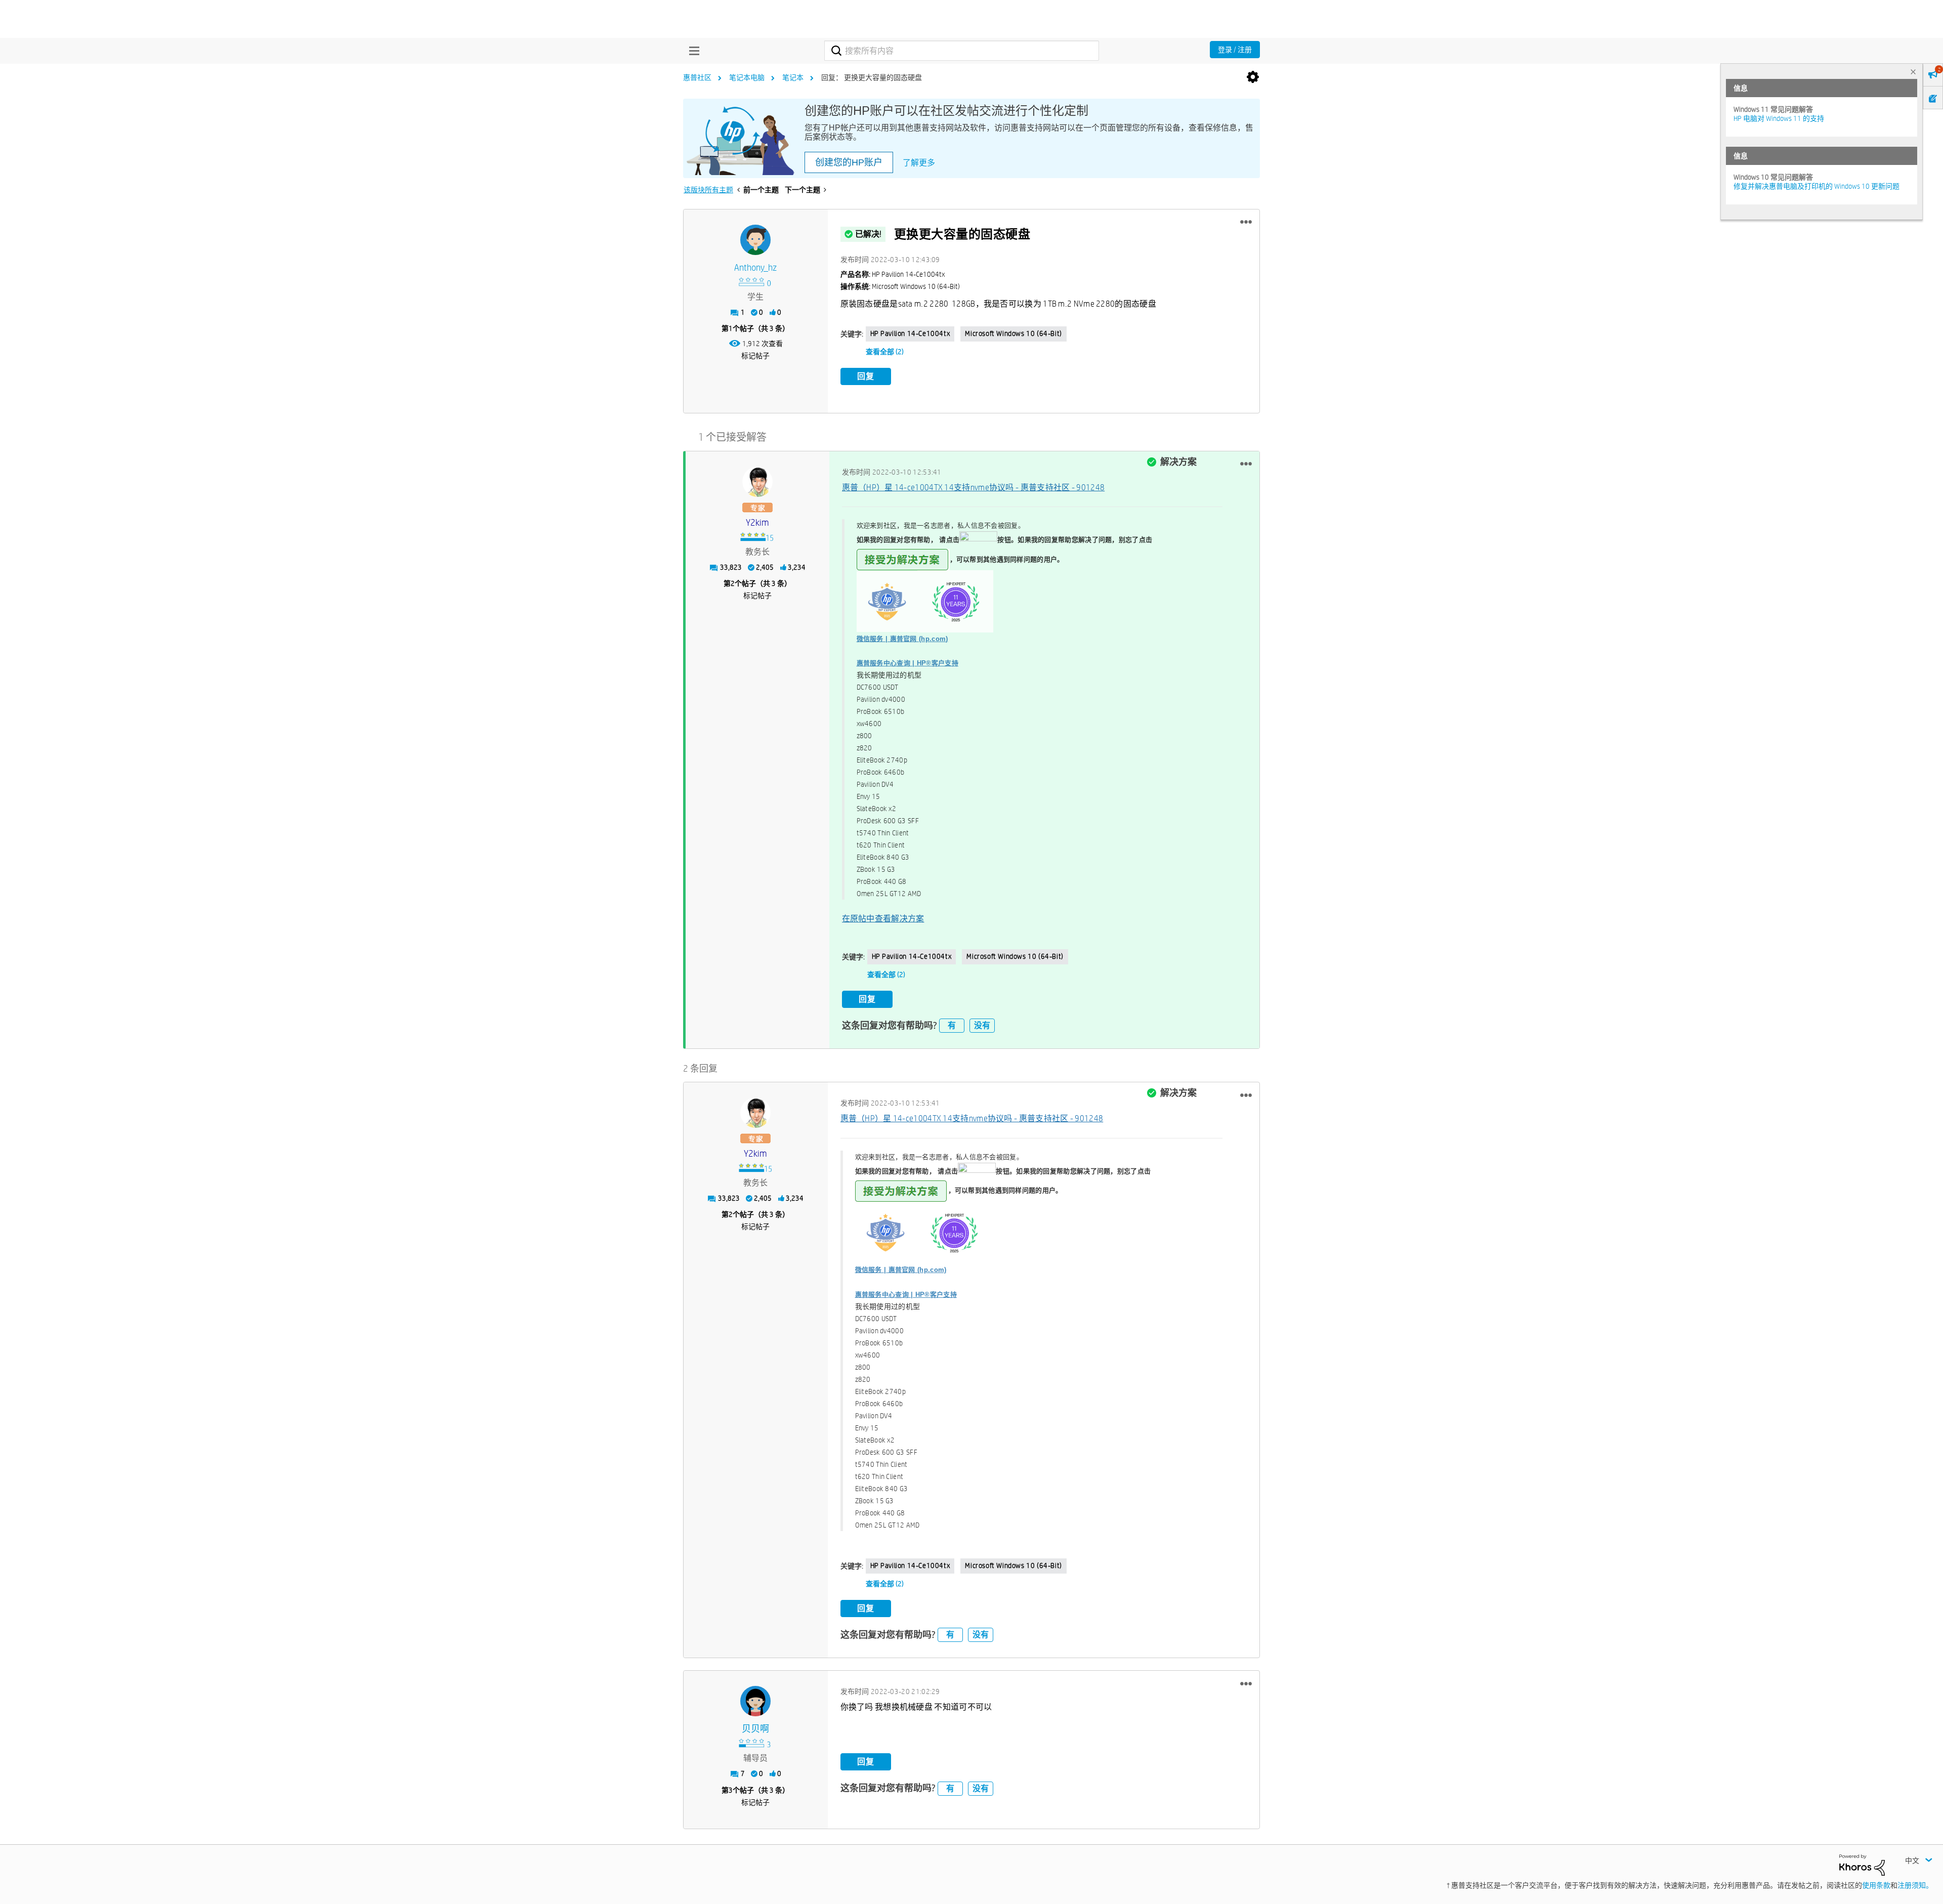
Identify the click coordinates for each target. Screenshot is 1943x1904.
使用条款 (1876, 1885)
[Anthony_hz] (755, 240)
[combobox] (962, 51)
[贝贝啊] (755, 1701)
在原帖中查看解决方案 (883, 919)
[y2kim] (757, 482)
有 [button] (952, 1025)
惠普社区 (697, 77)
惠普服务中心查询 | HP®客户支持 (907, 663)
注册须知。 (1915, 1885)
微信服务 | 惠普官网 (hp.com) (902, 639)
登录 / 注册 (1235, 50)
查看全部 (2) (885, 352)
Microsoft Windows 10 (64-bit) (1013, 333)
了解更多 (919, 163)
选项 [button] (1253, 77)
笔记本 (793, 77)
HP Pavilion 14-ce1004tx (910, 333)
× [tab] (1913, 72)
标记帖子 (755, 356)
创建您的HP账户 (849, 162)
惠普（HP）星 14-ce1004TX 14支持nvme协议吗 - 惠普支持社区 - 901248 (974, 488)
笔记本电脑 (747, 77)
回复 (866, 376)
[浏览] (692, 51)
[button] (1246, 222)
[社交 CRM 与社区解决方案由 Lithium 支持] (1862, 1864)
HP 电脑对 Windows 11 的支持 (1779, 118)
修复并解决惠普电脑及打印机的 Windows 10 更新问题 (1817, 186)
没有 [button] (982, 1025)
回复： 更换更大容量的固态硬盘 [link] (872, 77)
